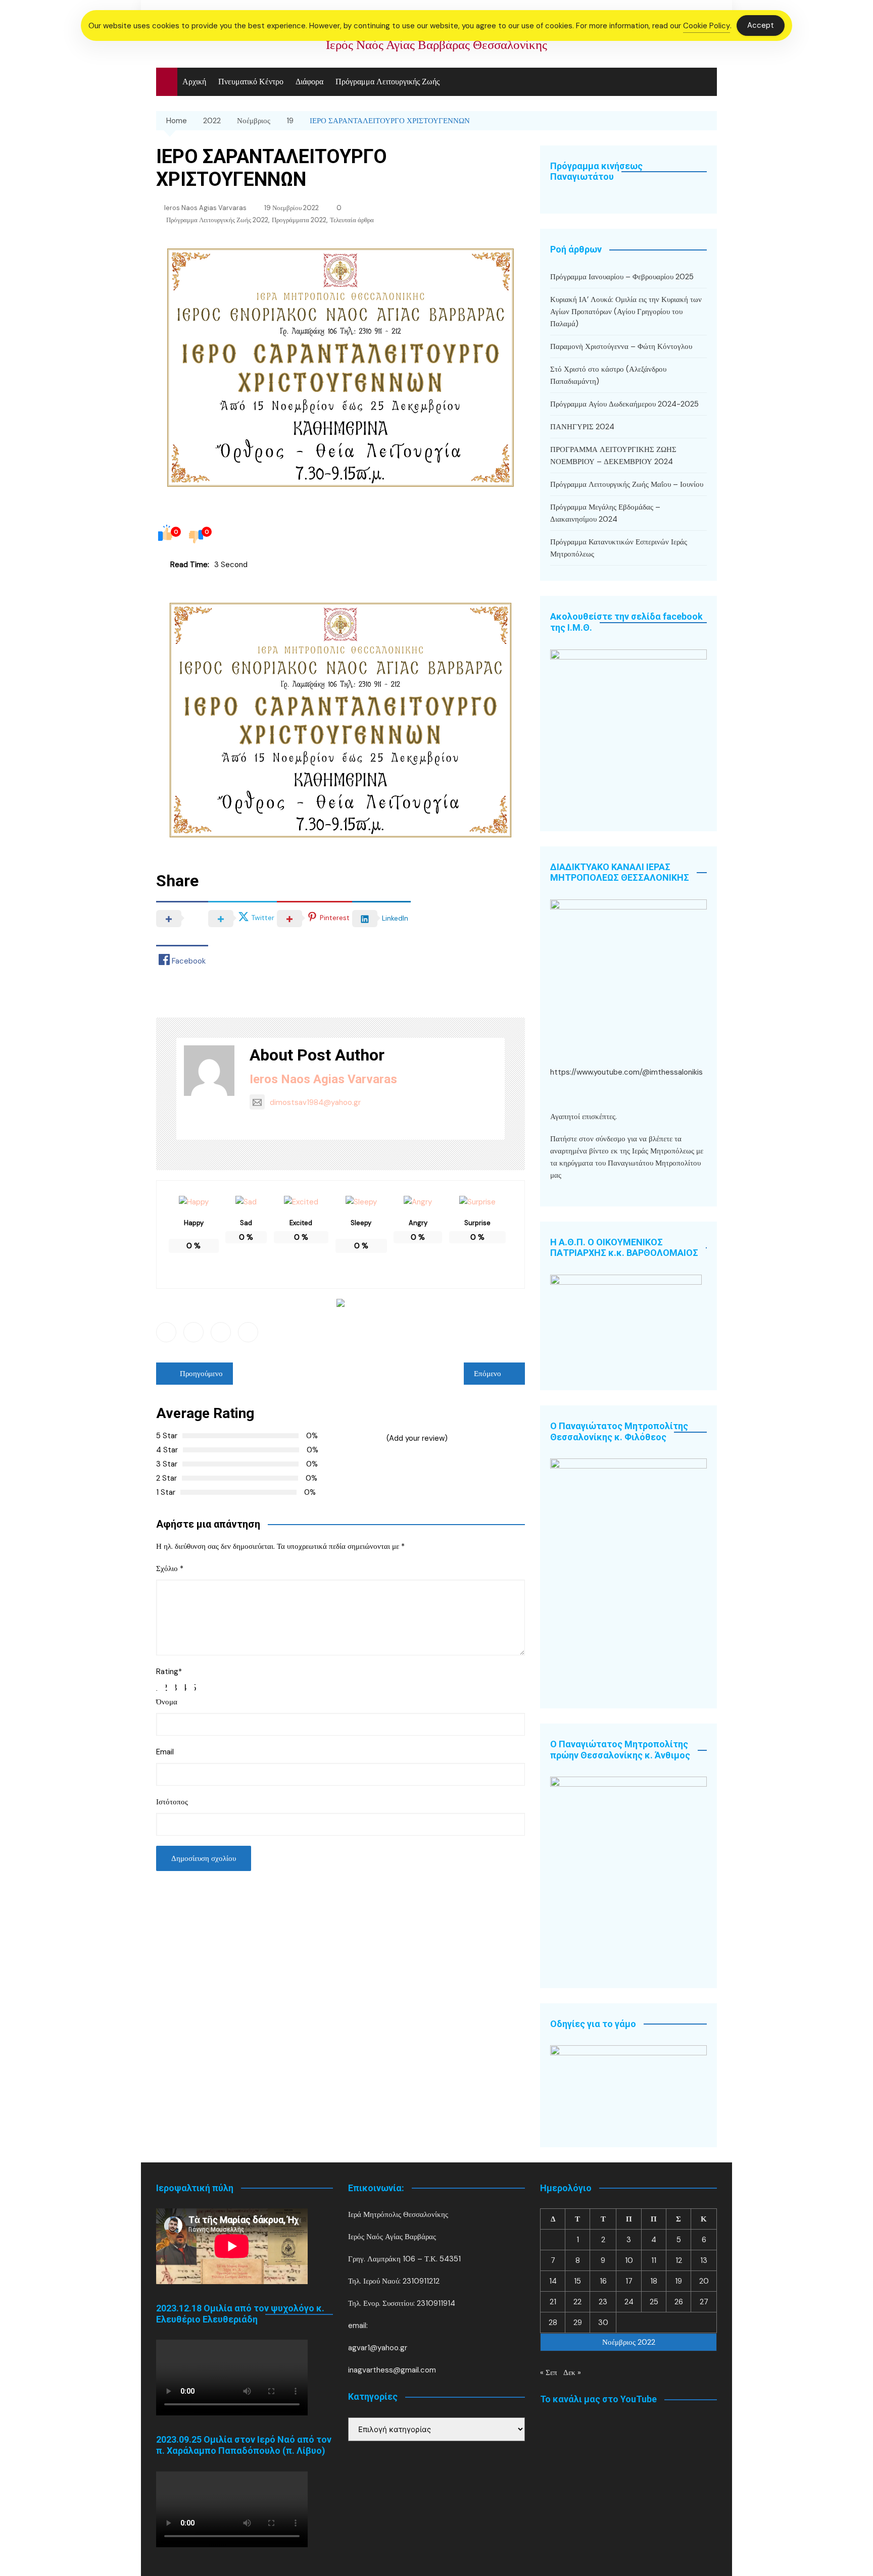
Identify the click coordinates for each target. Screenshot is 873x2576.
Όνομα (167, 1702)
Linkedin (221, 1332)
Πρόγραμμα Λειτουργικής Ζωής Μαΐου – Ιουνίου (627, 484)
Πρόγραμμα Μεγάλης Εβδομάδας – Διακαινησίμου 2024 (605, 513)
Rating (169, 1672)
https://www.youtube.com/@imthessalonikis (626, 1072)
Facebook (166, 1332)
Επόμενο (488, 1374)
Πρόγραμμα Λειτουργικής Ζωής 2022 (217, 220)
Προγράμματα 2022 (299, 220)
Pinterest (248, 1332)
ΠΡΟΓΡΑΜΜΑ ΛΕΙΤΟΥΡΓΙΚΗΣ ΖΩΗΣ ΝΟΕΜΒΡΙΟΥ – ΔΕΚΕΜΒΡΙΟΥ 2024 (613, 456)
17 (629, 2281)
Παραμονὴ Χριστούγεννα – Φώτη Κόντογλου (621, 346)
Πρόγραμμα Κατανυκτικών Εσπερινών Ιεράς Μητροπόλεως (619, 548)
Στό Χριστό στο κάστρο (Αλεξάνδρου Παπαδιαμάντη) (608, 375)
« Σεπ (549, 2372)
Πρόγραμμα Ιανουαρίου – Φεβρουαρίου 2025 (622, 277)
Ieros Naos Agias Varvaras (205, 208)
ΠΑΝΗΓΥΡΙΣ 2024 (582, 427)
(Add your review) (417, 1438)
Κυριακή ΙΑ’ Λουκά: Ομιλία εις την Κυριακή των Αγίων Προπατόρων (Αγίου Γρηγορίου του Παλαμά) (626, 312)
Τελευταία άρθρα (352, 220)
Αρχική (194, 82)
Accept (761, 25)
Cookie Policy (707, 26)
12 (679, 2260)
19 (678, 2281)
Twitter (193, 1332)
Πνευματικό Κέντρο (251, 82)
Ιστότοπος (172, 1802)
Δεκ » (572, 2372)
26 (679, 2302)
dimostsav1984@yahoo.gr (315, 1102)
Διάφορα (309, 82)
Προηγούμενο (201, 1374)
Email (165, 1752)
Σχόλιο (170, 1569)
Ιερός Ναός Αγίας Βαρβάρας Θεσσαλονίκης (437, 45)
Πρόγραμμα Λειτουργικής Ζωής (387, 82)
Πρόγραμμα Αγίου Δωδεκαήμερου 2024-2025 (624, 404)
